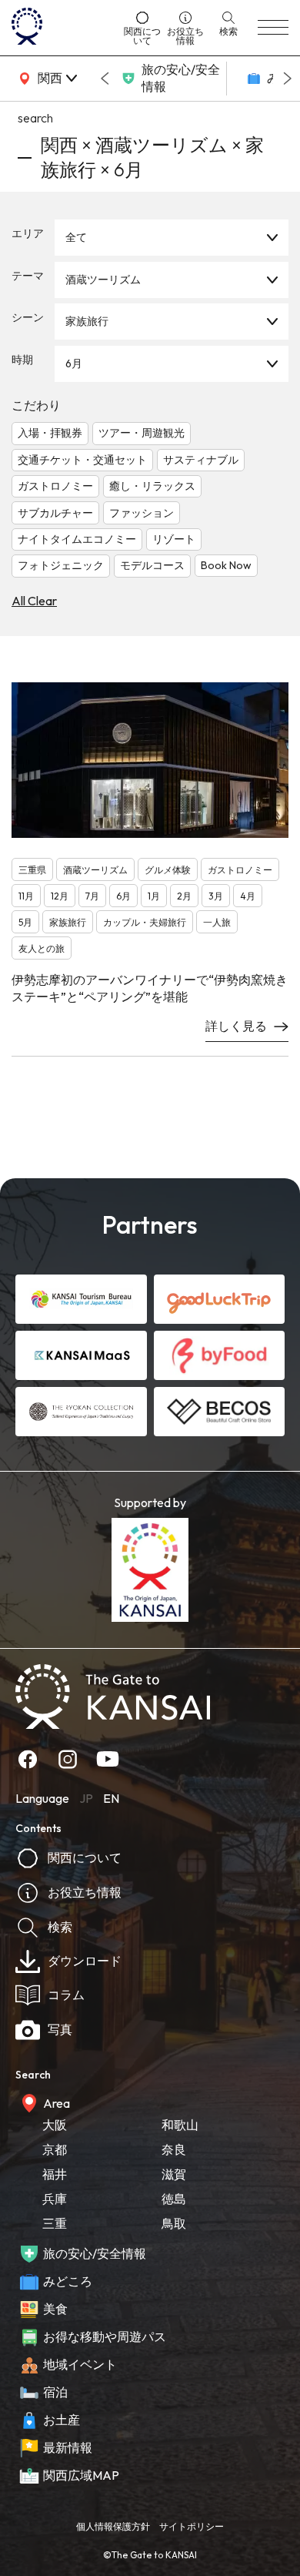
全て (76, 237)
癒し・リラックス (152, 486)
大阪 (55, 2125)
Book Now (226, 565)
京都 (55, 2149)
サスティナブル (201, 460)
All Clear (34, 601)
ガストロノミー (55, 486)
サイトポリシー (192, 2526)
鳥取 (174, 2223)
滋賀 (174, 2174)
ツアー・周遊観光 (142, 433)
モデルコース (152, 565)
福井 (55, 2174)
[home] (62, 28)
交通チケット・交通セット (82, 460)
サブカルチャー (55, 513)
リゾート (174, 539)
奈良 (174, 2149)
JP (86, 1798)
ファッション (142, 513)
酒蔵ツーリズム (103, 280)
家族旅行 (87, 321)
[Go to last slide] (105, 79)
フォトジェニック (61, 565)
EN (111, 1798)
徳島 (174, 2199)
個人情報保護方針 (113, 2526)
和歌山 (180, 2125)
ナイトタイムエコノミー (77, 539)
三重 (55, 2223)
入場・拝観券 (50, 433)
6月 (74, 363)
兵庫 (55, 2199)
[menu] (273, 28)
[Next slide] (288, 79)
